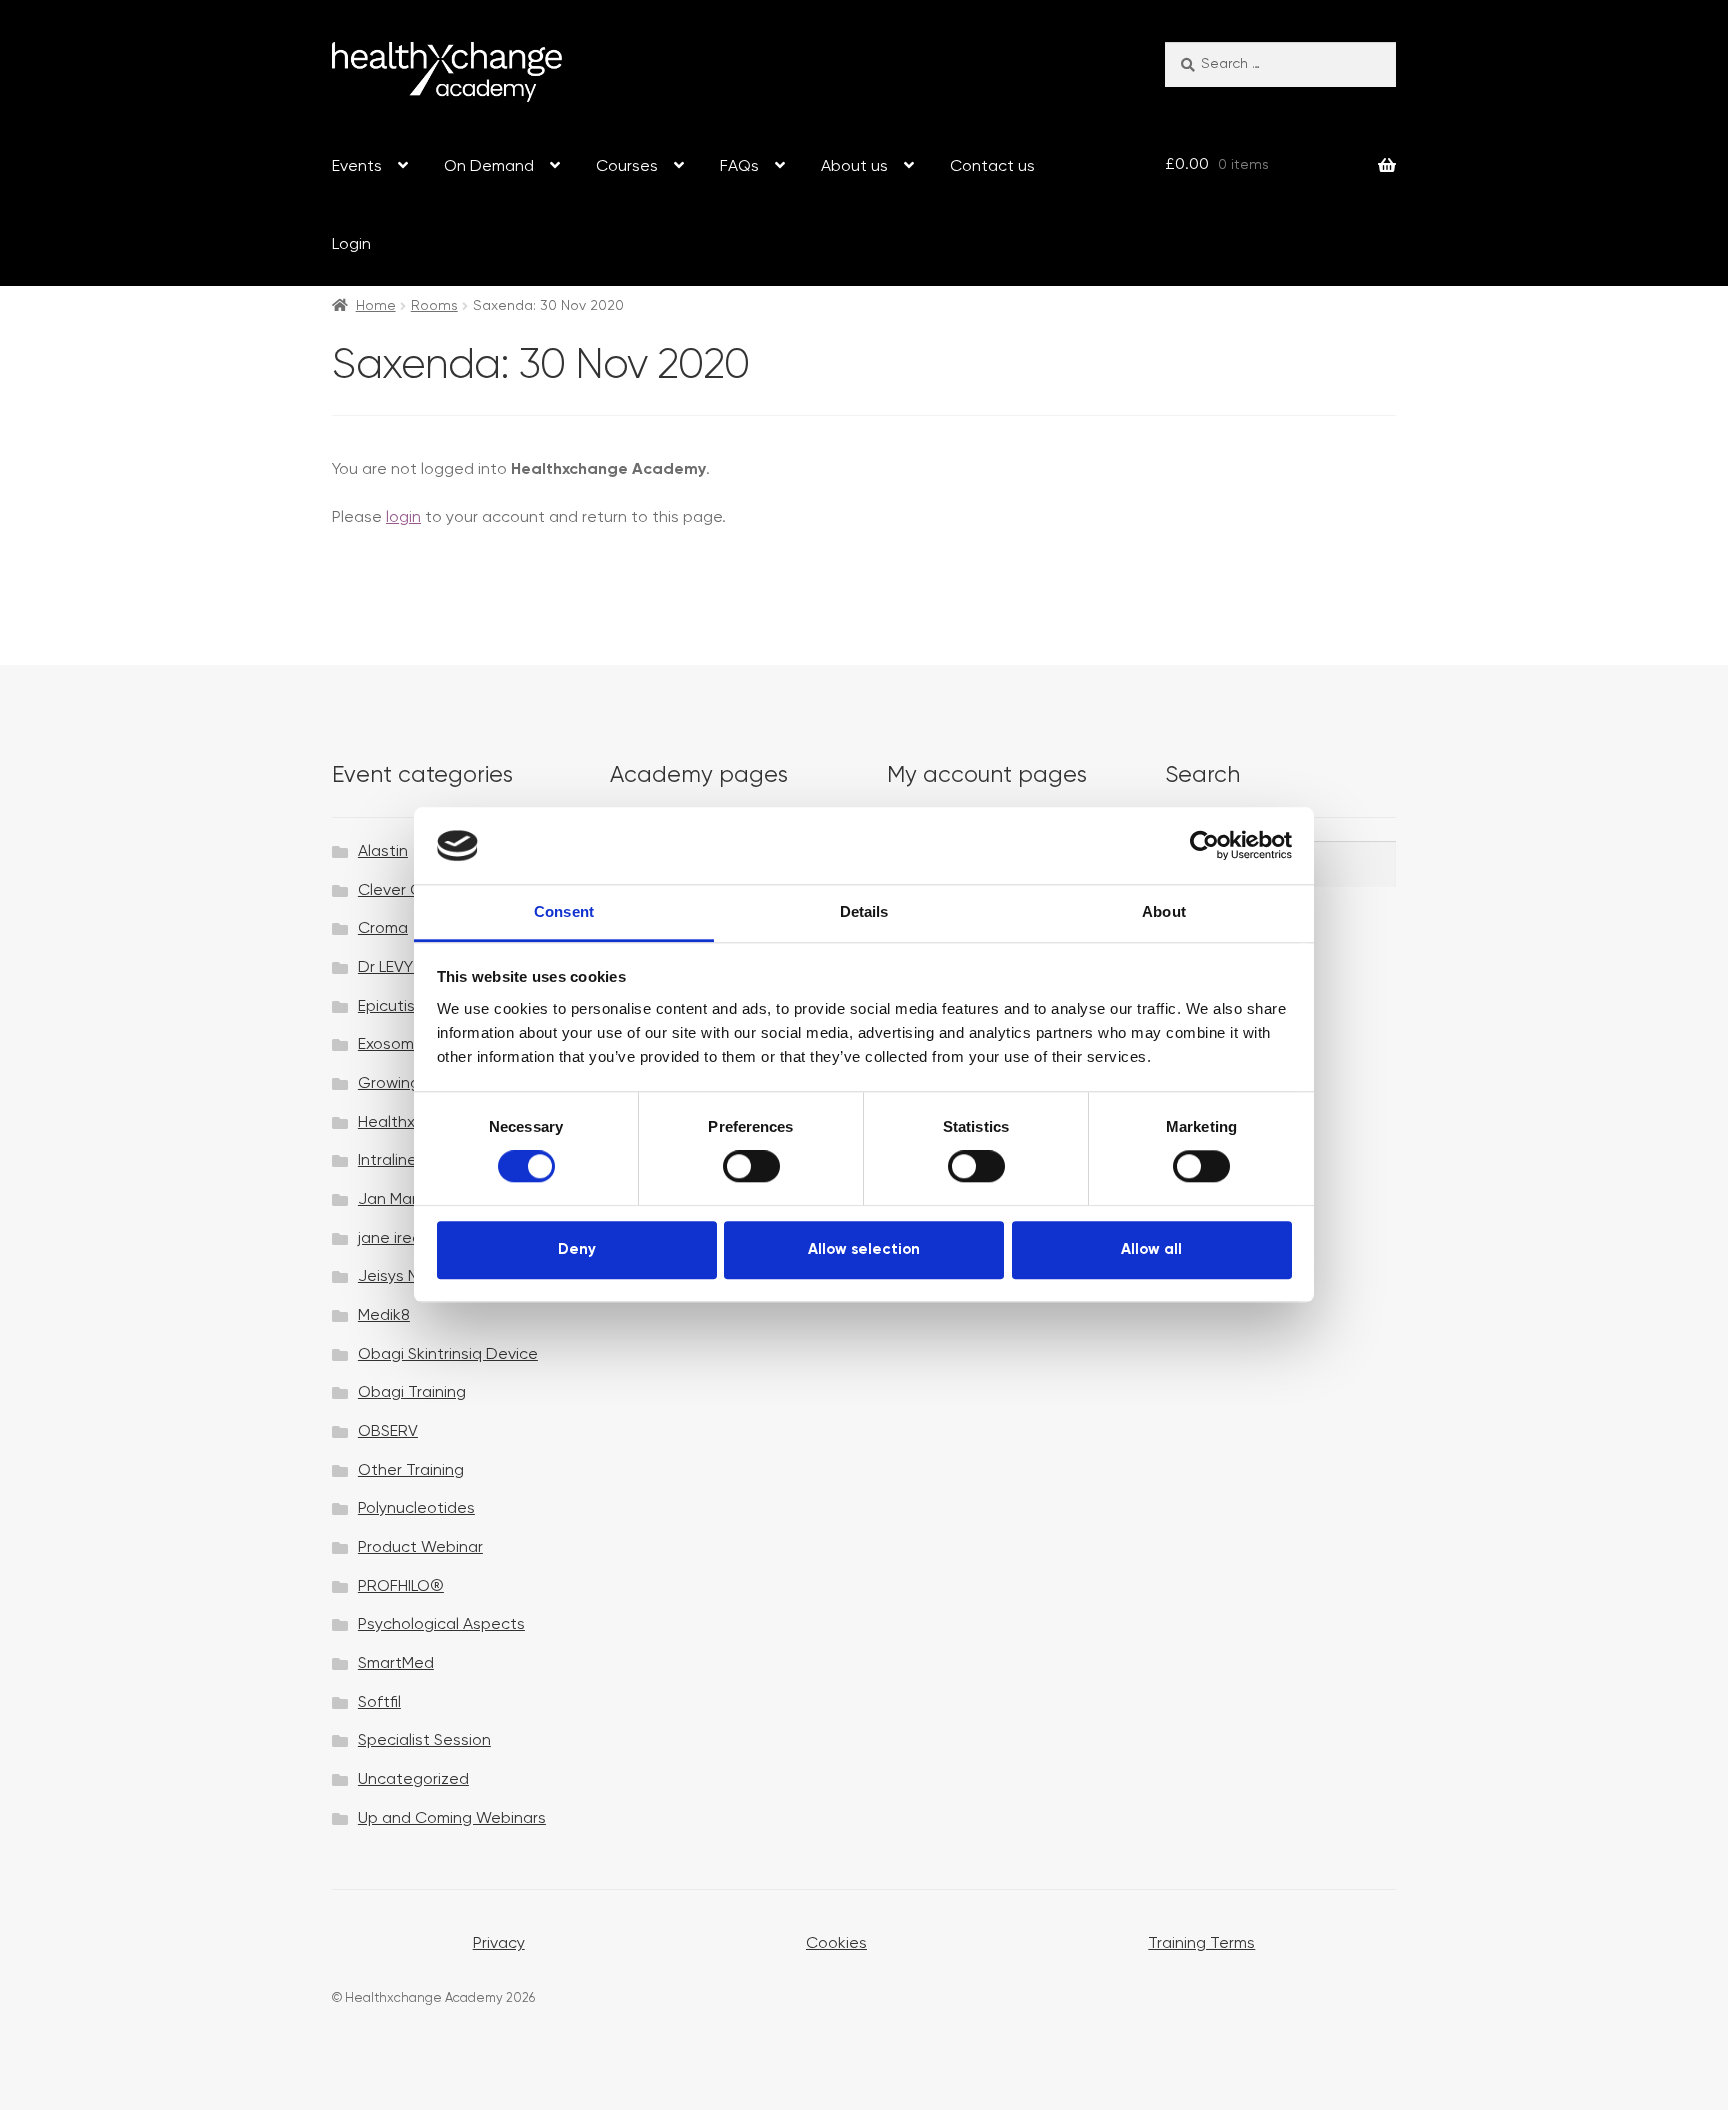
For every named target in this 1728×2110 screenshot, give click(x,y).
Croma (383, 929)
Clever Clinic (403, 891)
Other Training (411, 1471)
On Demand (489, 167)
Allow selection (864, 1249)
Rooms (434, 306)
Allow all (1151, 1249)
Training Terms (1201, 1944)
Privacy (499, 1944)
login (403, 518)
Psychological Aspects (441, 1625)
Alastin (383, 852)
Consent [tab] (564, 911)
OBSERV (388, 1432)
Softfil (379, 1703)
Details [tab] (864, 911)
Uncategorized (413, 1780)
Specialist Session (424, 1741)
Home (376, 306)
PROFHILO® (401, 1587)
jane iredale (401, 1239)
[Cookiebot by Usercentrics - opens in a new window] (1204, 846)
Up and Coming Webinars (452, 1819)
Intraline (387, 1161)
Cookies (836, 1944)
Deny (577, 1249)
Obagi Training (412, 1393)
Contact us (992, 167)
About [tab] (1164, 911)
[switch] (751, 1166)
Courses (627, 167)
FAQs (739, 167)
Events (357, 167)
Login (351, 245)
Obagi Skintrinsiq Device (448, 1355)
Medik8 (384, 1316)
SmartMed (396, 1664)
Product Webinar (420, 1548)
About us (854, 167)
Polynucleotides (416, 1509)
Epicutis (386, 1007)
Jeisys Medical (411, 1277)
